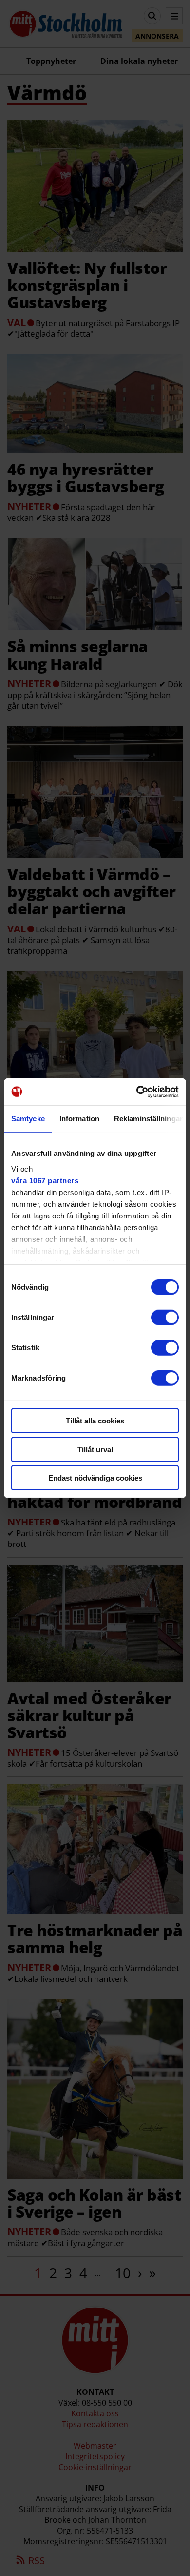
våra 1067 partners (45, 1180)
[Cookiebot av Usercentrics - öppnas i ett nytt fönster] (137, 1092)
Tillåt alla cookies (95, 1421)
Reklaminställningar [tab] (148, 1119)
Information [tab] (79, 1119)
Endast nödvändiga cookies (95, 1478)
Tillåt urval (95, 1449)
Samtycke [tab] (28, 1119)
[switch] (165, 1318)
